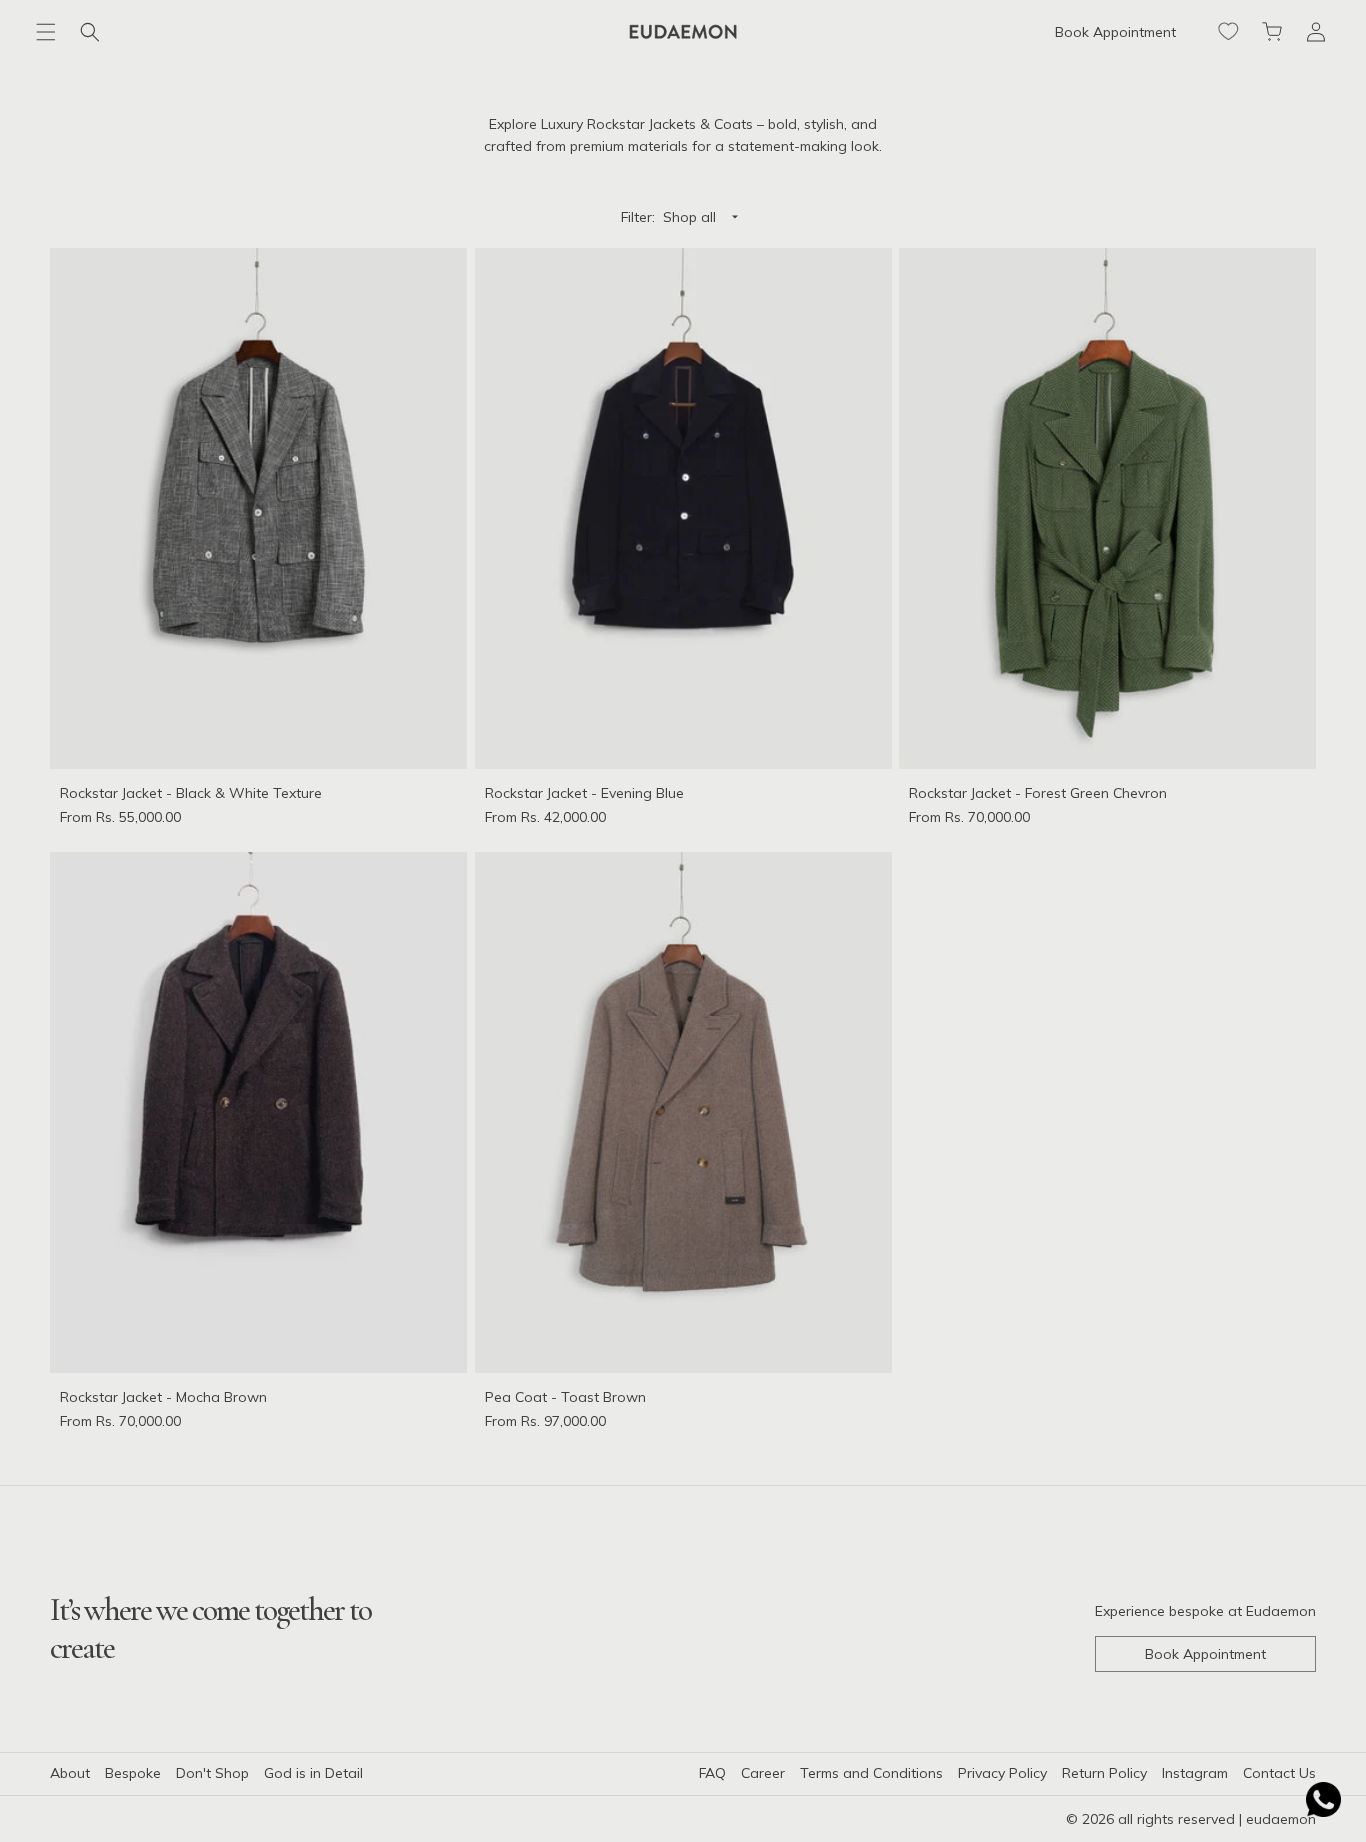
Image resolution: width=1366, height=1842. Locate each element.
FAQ (712, 1773)
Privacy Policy (1002, 1773)
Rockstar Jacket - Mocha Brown (163, 1397)
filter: (638, 217)
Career (763, 1773)
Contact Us (1279, 1773)
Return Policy (1104, 1773)
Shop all (689, 217)
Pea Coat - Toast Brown (565, 1397)
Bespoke (133, 1773)
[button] (46, 32)
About (70, 1773)
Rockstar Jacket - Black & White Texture (191, 792)
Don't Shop (212, 1773)
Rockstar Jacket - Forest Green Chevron (1038, 792)
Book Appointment (1115, 32)
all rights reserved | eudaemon (1217, 1819)
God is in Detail (313, 1773)
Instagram (1195, 1773)
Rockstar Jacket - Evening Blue (584, 792)
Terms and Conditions (871, 1773)
